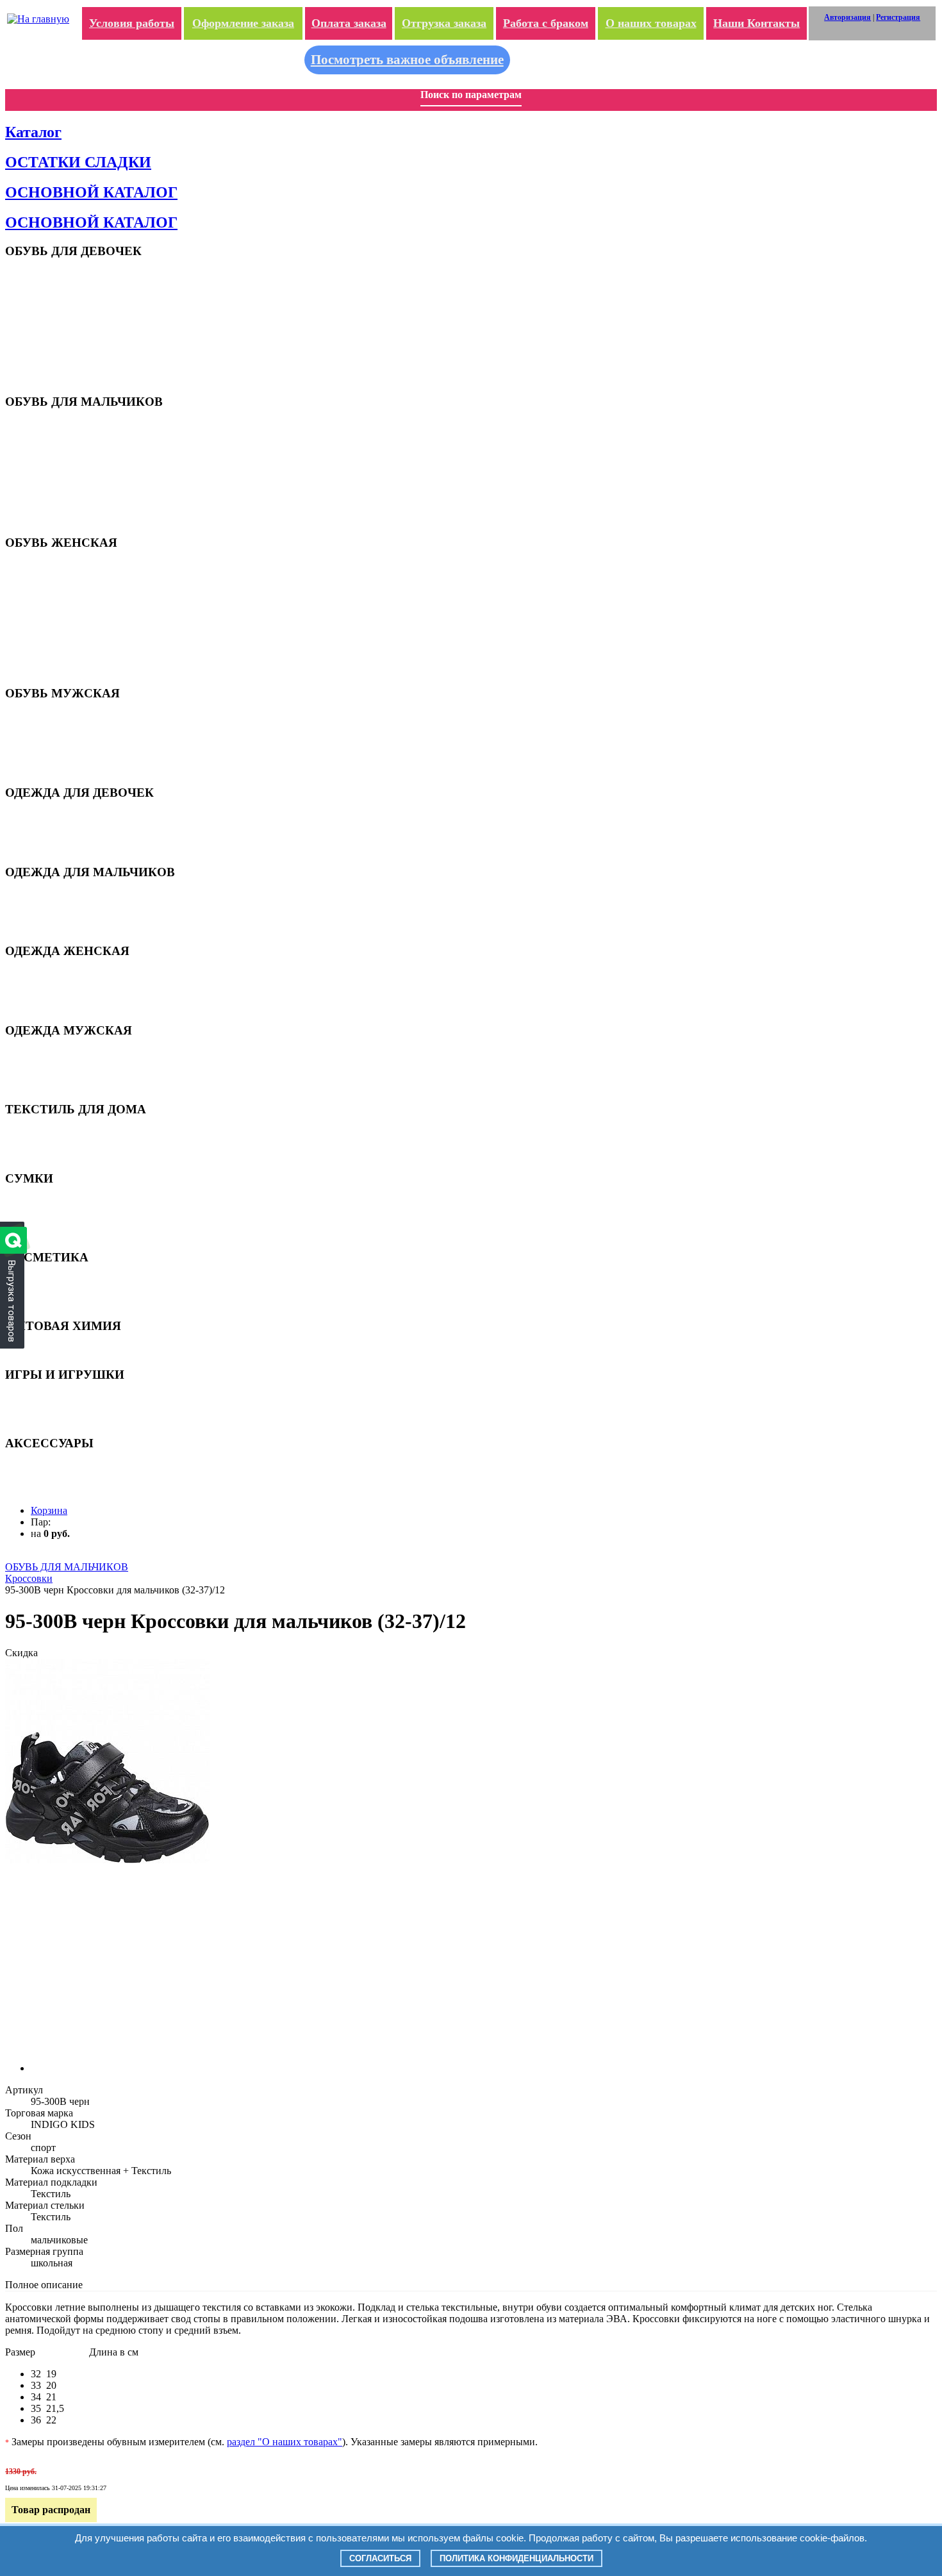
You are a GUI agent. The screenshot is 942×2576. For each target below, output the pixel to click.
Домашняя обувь (63, 367)
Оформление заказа (243, 23)
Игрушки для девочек (72, 1399)
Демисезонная (57, 827)
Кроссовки (51, 295)
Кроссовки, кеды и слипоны (83, 587)
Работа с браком (546, 23)
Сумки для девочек (67, 1202)
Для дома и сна (59, 817)
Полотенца (51, 1144)
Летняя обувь (57, 577)
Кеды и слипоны (62, 305)
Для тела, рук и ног (67, 1302)
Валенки (47, 377)
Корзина (49, 1510)
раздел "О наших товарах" (285, 2442)
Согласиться (380, 2558)
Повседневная (58, 837)
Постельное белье (64, 1154)
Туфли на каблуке (65, 607)
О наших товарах (651, 23)
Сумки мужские (61, 1233)
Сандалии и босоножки (74, 285)
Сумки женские (60, 1223)
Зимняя (45, 848)
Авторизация (847, 17)
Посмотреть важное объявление (407, 60)
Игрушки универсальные (78, 1419)
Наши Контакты (756, 23)
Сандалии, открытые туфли (83, 436)
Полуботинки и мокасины (79, 738)
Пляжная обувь (60, 275)
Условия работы (132, 23)
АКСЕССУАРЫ (60, 1467)
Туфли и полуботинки (71, 467)
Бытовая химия (61, 1350)
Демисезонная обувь (70, 336)
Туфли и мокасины (66, 316)
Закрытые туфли (62, 326)
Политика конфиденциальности (516, 2558)
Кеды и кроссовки (65, 728)
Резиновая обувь (62, 648)
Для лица (48, 1292)
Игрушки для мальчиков (78, 1409)
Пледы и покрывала (69, 1134)
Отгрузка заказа (444, 23)
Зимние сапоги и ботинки (78, 659)
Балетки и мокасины (70, 597)
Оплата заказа (349, 23)
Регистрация (898, 17)
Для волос (50, 1282)
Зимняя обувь (57, 357)
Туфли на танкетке (66, 618)
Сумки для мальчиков (72, 1212)
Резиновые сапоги (65, 346)
